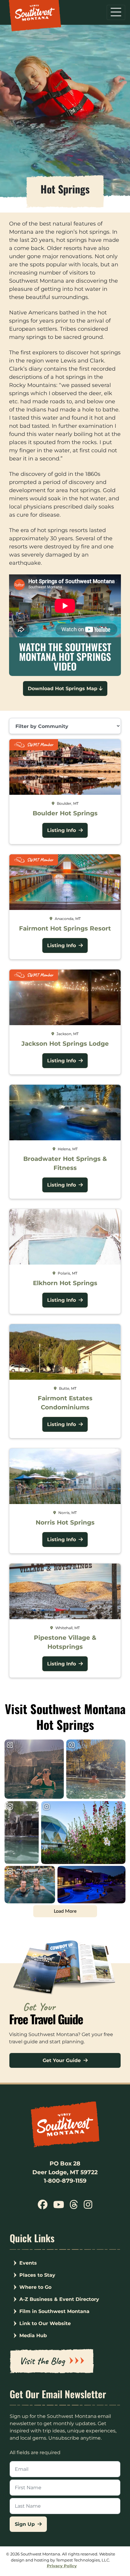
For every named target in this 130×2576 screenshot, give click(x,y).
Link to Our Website (45, 2323)
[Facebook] (43, 2207)
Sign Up (26, 2524)
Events (28, 2263)
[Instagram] (88, 2207)
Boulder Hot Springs (65, 813)
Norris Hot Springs (65, 1522)
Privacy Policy (62, 2566)
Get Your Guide (62, 2060)
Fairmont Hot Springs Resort (65, 928)
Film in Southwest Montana (54, 2311)
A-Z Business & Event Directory (59, 2299)
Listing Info (62, 830)
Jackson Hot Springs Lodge (65, 1044)
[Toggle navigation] (116, 12)
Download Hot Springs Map (63, 689)
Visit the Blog (42, 2361)
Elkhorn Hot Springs (65, 1283)
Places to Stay (37, 2275)
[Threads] (74, 2207)
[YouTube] (59, 2207)
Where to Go (35, 2287)
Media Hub (33, 2336)
